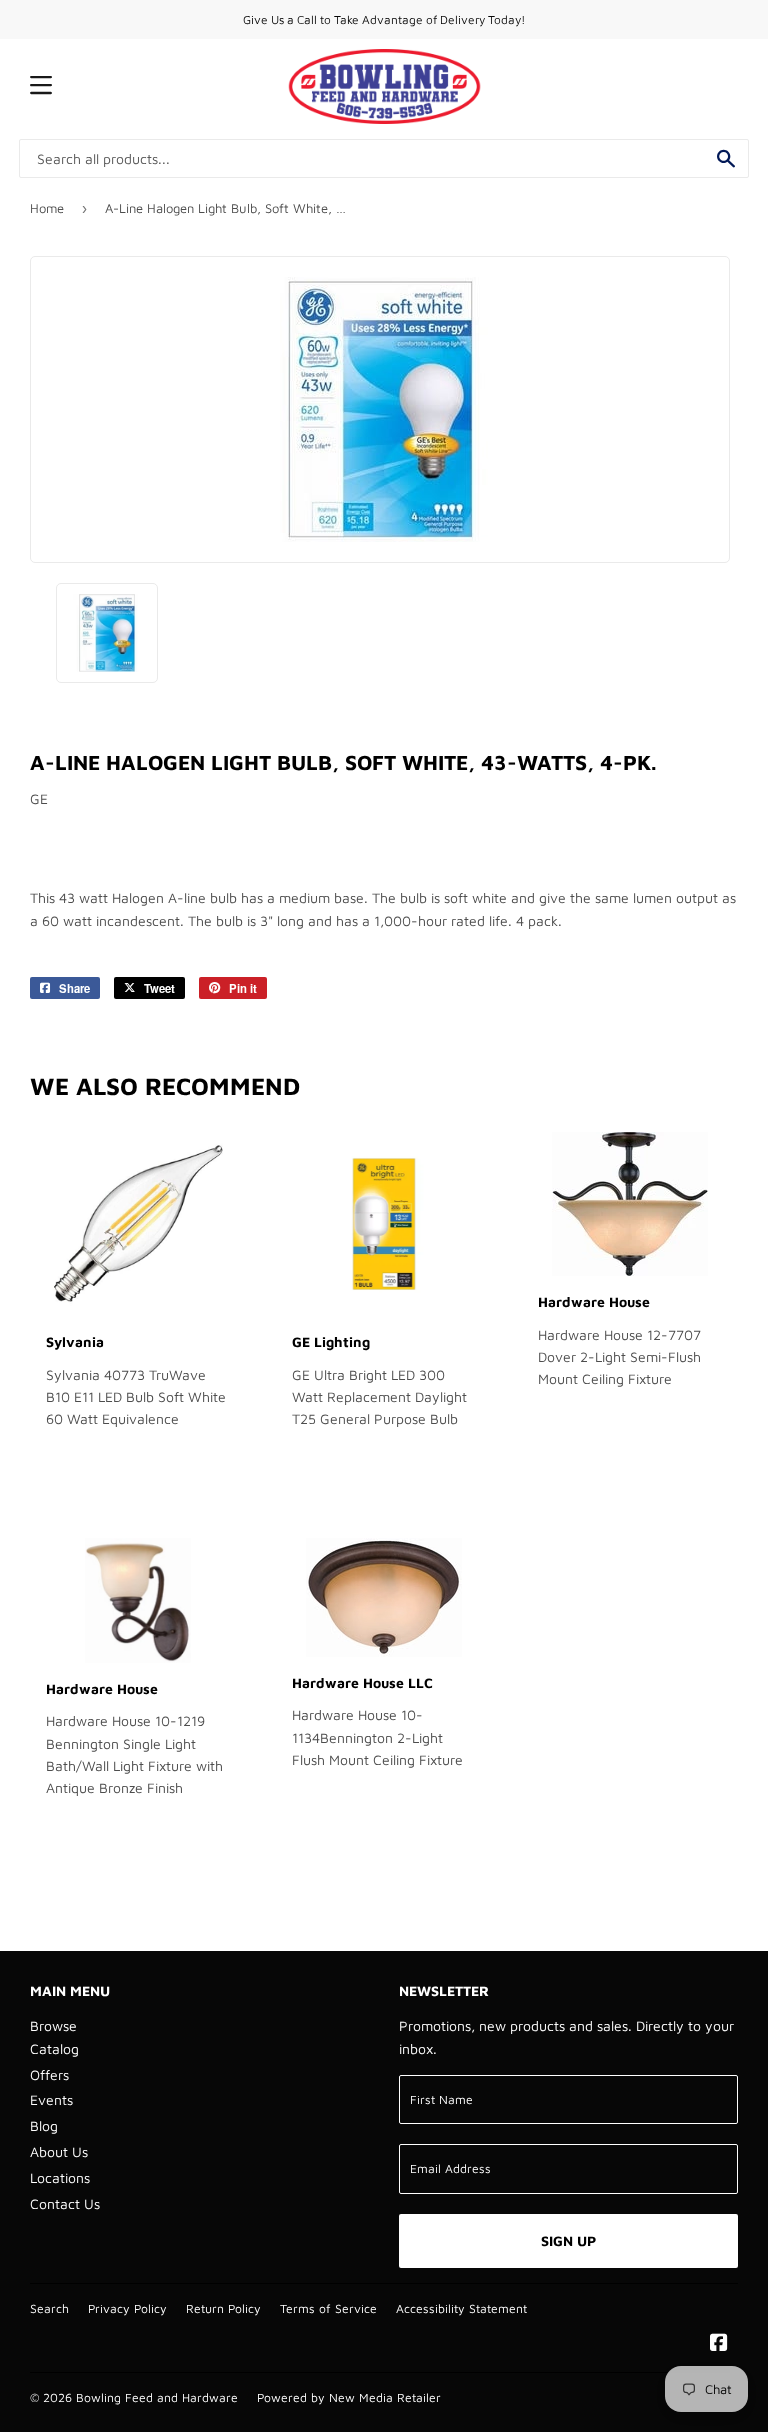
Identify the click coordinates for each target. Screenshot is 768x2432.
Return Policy (223, 2308)
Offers (49, 2074)
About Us (59, 2151)
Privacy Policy (127, 2308)
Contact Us (65, 2203)
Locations (60, 2177)
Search (49, 2308)
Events (51, 2099)
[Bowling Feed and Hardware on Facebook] (719, 2344)
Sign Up (568, 2240)
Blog (44, 2125)
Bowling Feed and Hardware (157, 2397)
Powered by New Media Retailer (349, 2397)
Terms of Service (328, 2308)
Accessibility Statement (461, 2308)
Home (47, 208)
